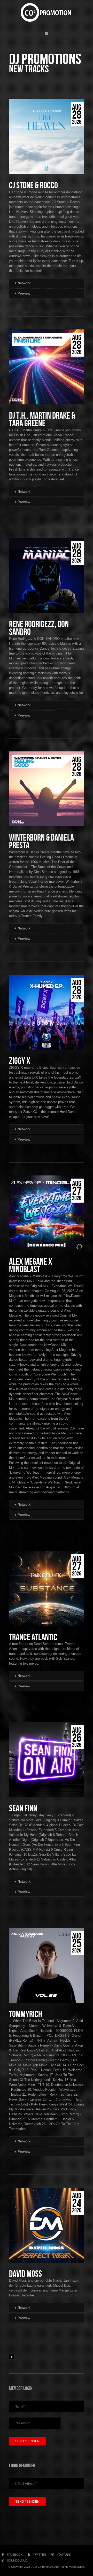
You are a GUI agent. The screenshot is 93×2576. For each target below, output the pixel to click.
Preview (22, 293)
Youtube (64, 2555)
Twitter (40, 2555)
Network (22, 283)
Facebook (15, 2555)
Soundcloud (17, 2560)
